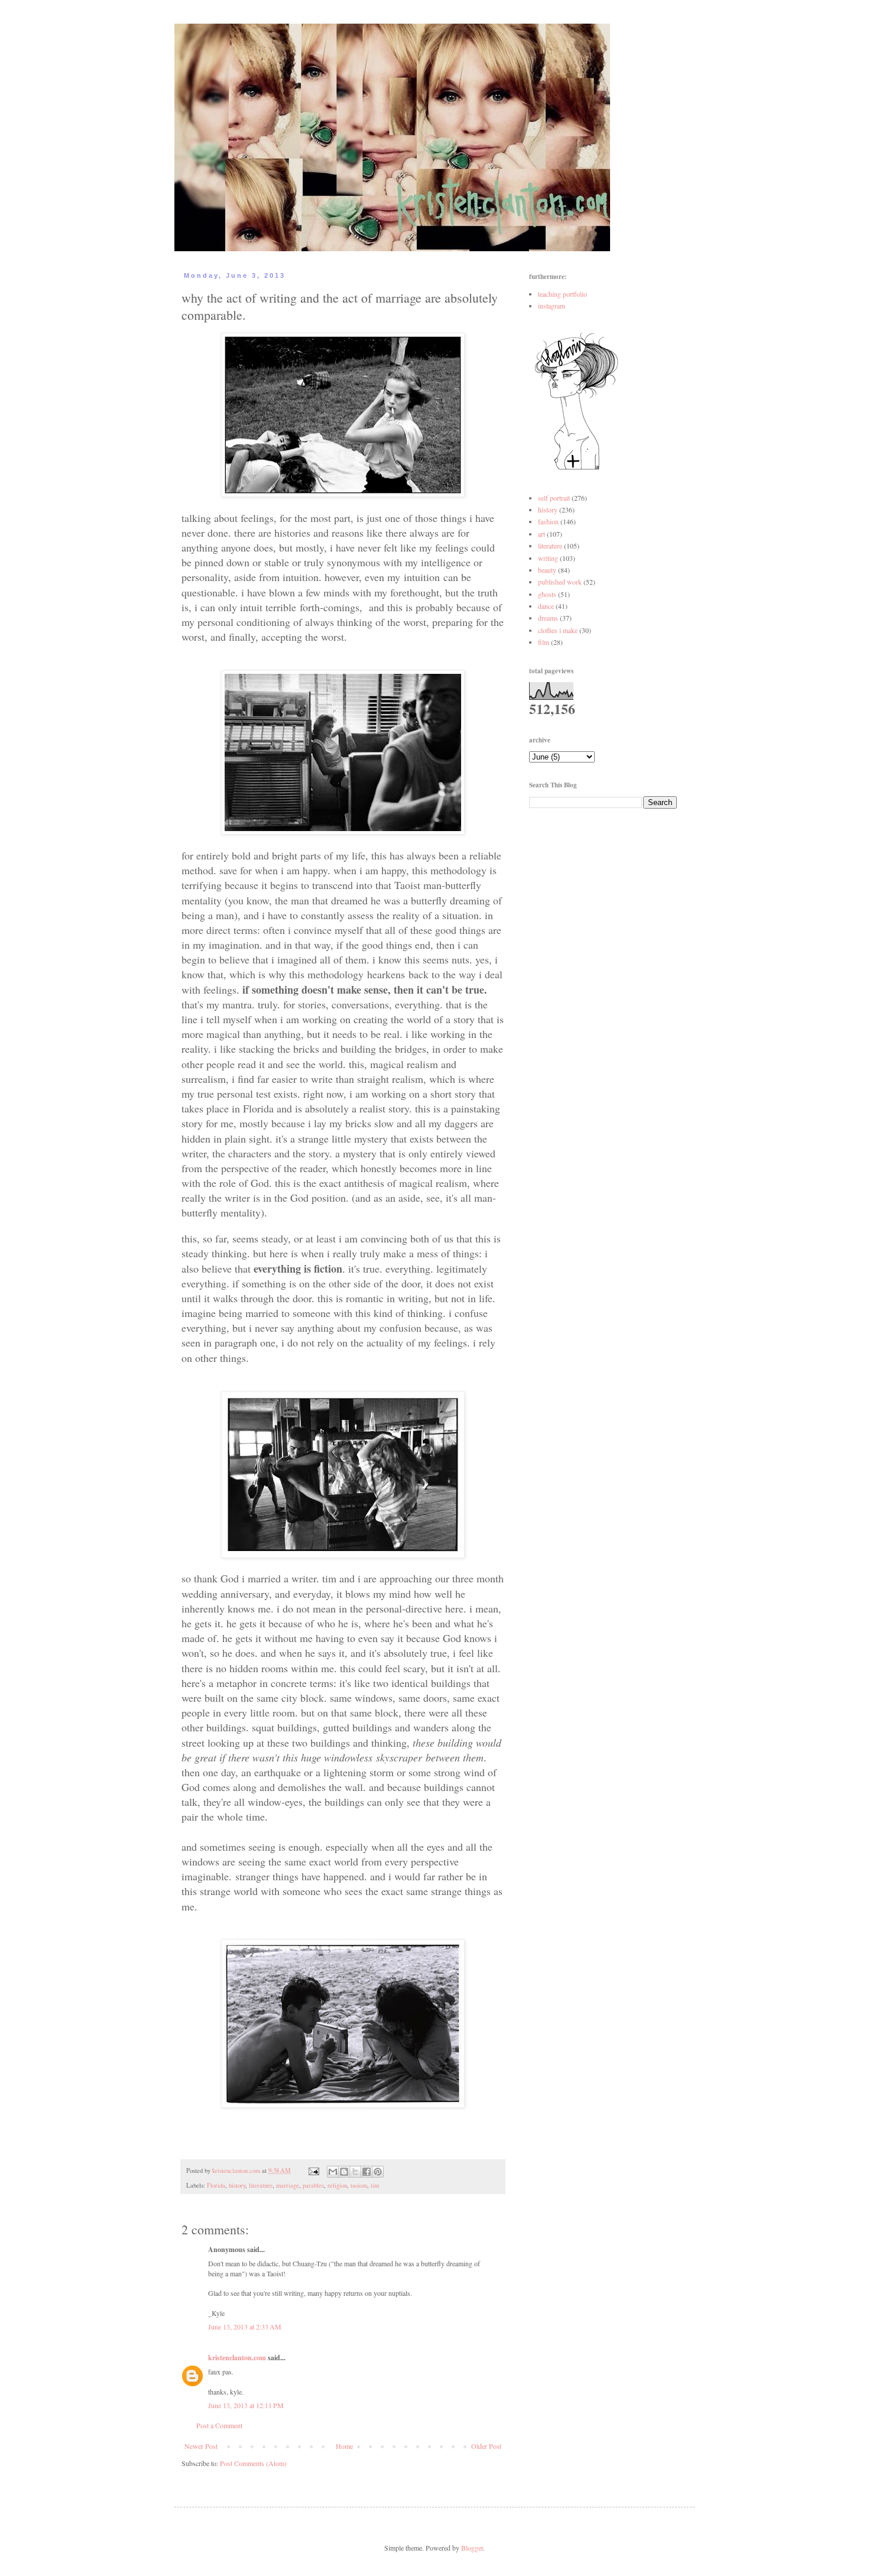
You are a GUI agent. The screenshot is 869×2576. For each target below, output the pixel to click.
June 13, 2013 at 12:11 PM (246, 2405)
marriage (288, 2185)
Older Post (486, 2446)
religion (337, 2185)
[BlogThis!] (344, 2172)
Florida (216, 2185)
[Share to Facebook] (367, 2172)
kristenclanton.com (237, 2358)
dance (546, 606)
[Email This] (333, 2172)
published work (560, 582)
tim (375, 2185)
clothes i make (558, 630)
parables (313, 2185)
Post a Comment (219, 2425)
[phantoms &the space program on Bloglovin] (576, 469)
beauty (547, 570)
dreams (548, 618)
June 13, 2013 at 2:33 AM (245, 2327)
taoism (359, 2185)
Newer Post (201, 2446)
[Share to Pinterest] (378, 2172)
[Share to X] (355, 2172)
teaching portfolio (562, 294)
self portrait (554, 498)
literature (261, 2185)
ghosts (547, 594)
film (544, 642)
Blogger (472, 2548)
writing (548, 558)
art (541, 534)
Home (344, 2446)
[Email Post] (313, 2171)
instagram (552, 306)
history (237, 2185)
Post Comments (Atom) (253, 2463)
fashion (548, 521)
